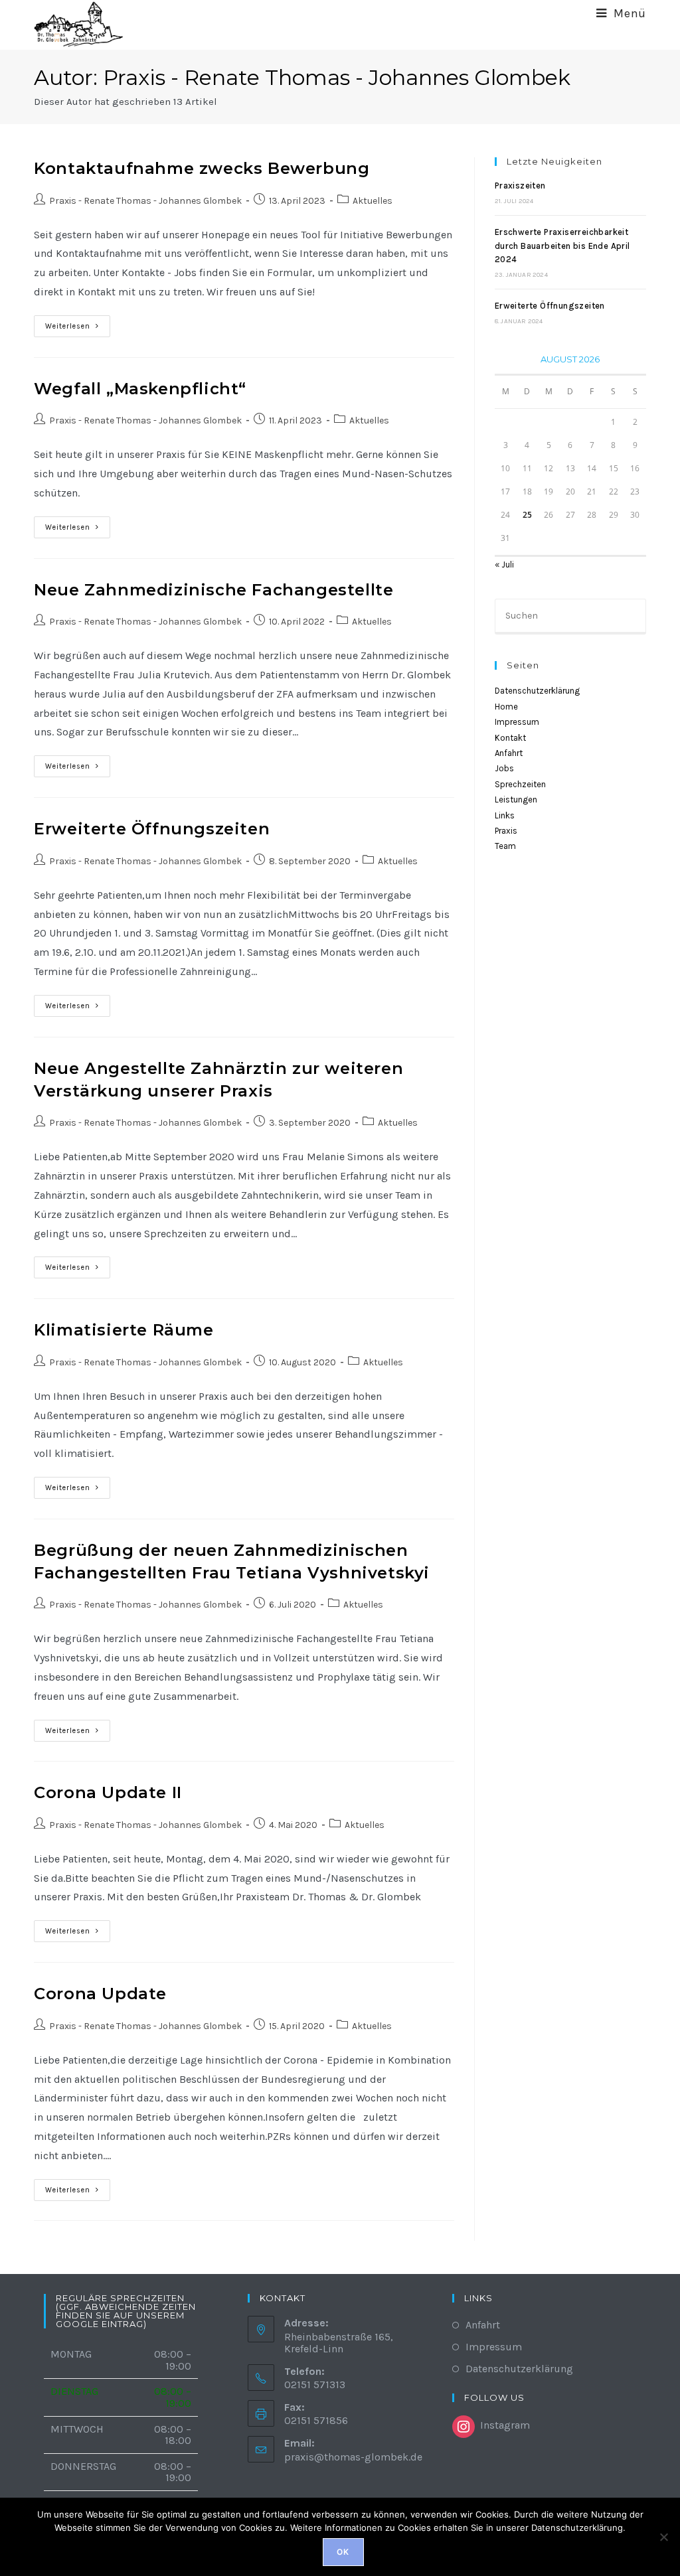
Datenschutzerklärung (537, 691)
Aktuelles (373, 201)
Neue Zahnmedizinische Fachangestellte (213, 590)
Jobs (504, 768)
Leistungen (516, 799)
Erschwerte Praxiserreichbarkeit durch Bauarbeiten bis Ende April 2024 (562, 246)
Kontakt (510, 738)
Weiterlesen (78, 329)
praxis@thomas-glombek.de (353, 2457)
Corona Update (100, 1994)
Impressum (517, 722)
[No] (663, 2537)
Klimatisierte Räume (124, 1330)
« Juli (504, 565)
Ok (343, 2552)
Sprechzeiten (520, 784)
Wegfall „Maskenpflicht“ (140, 389)
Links (505, 815)
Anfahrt (509, 753)
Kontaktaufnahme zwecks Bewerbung (202, 168)
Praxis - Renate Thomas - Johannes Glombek (145, 201)
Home (506, 707)
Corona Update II (108, 1792)
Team (505, 846)
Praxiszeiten (520, 186)
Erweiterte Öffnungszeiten (152, 829)
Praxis (506, 831)
